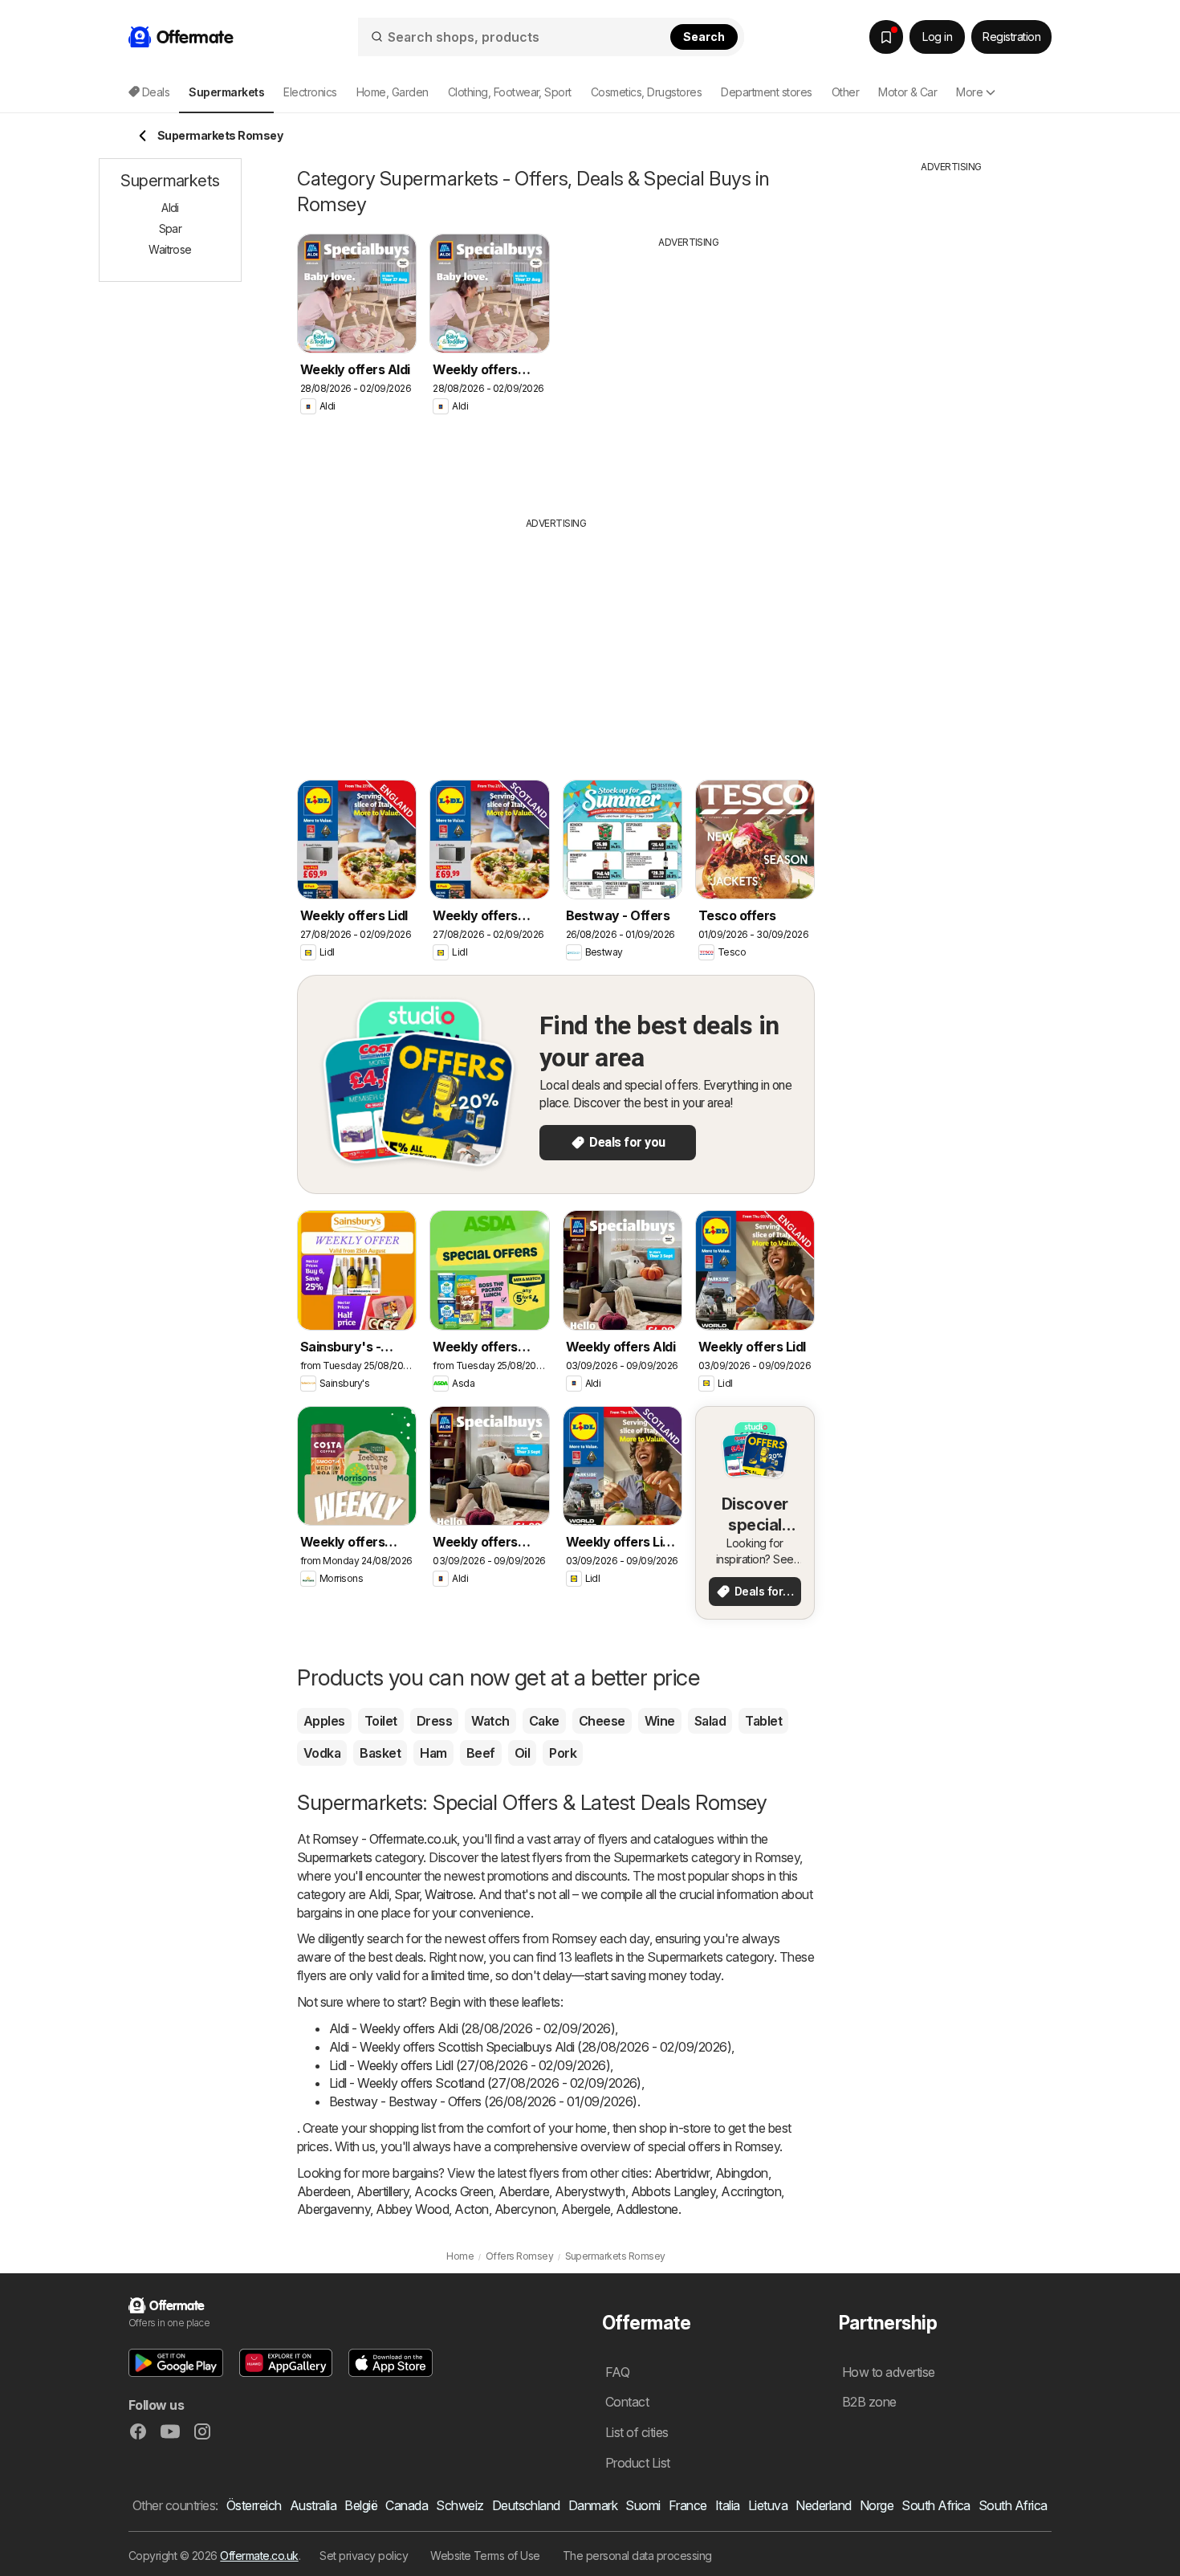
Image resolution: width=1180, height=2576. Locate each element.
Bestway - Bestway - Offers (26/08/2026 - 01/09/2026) (483, 2101)
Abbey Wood (412, 2209)
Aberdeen (324, 2191)
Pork (563, 1753)
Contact (627, 2402)
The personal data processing (637, 2556)
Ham (433, 1753)
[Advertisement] (689, 370)
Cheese (602, 1721)
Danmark (593, 2505)
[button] (176, 2363)
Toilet (381, 1721)
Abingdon (742, 2173)
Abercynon (525, 2209)
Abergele (586, 2209)
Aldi (378, 1894)
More (969, 92)
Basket (380, 1753)
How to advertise (889, 2372)
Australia (313, 2505)
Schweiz (460, 2505)
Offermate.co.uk (259, 2556)
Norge (877, 2505)
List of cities (637, 2432)
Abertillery (382, 2191)
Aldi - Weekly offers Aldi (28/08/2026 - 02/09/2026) (472, 2028)
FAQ (617, 2372)
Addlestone (647, 2209)
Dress (434, 1721)
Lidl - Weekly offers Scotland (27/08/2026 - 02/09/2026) (485, 2083)
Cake (544, 1721)
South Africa (936, 2505)
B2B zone (869, 2402)
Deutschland (526, 2505)
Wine (660, 1721)
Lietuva (768, 2505)
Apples (324, 1721)
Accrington (751, 2191)
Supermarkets (335, 1857)
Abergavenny (334, 2209)
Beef (481, 1753)
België (361, 2505)
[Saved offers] (886, 37)
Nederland (823, 2505)
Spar (407, 1894)
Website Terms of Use (485, 2556)
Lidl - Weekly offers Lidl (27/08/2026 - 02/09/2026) (470, 2065)
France (688, 2505)
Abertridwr (682, 2173)
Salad (710, 1721)
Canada (407, 2505)
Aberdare (524, 2191)
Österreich (254, 2505)
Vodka (322, 1753)
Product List (638, 2463)
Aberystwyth (590, 2191)
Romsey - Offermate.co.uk (385, 1839)
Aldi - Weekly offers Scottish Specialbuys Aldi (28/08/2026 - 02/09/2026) (530, 2047)
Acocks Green (454, 2191)
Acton (471, 2209)
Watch (490, 1721)
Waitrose (449, 1894)
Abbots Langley (673, 2191)
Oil (522, 1753)
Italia (728, 2505)
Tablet (763, 1721)
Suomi (643, 2505)
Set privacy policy (364, 2556)
